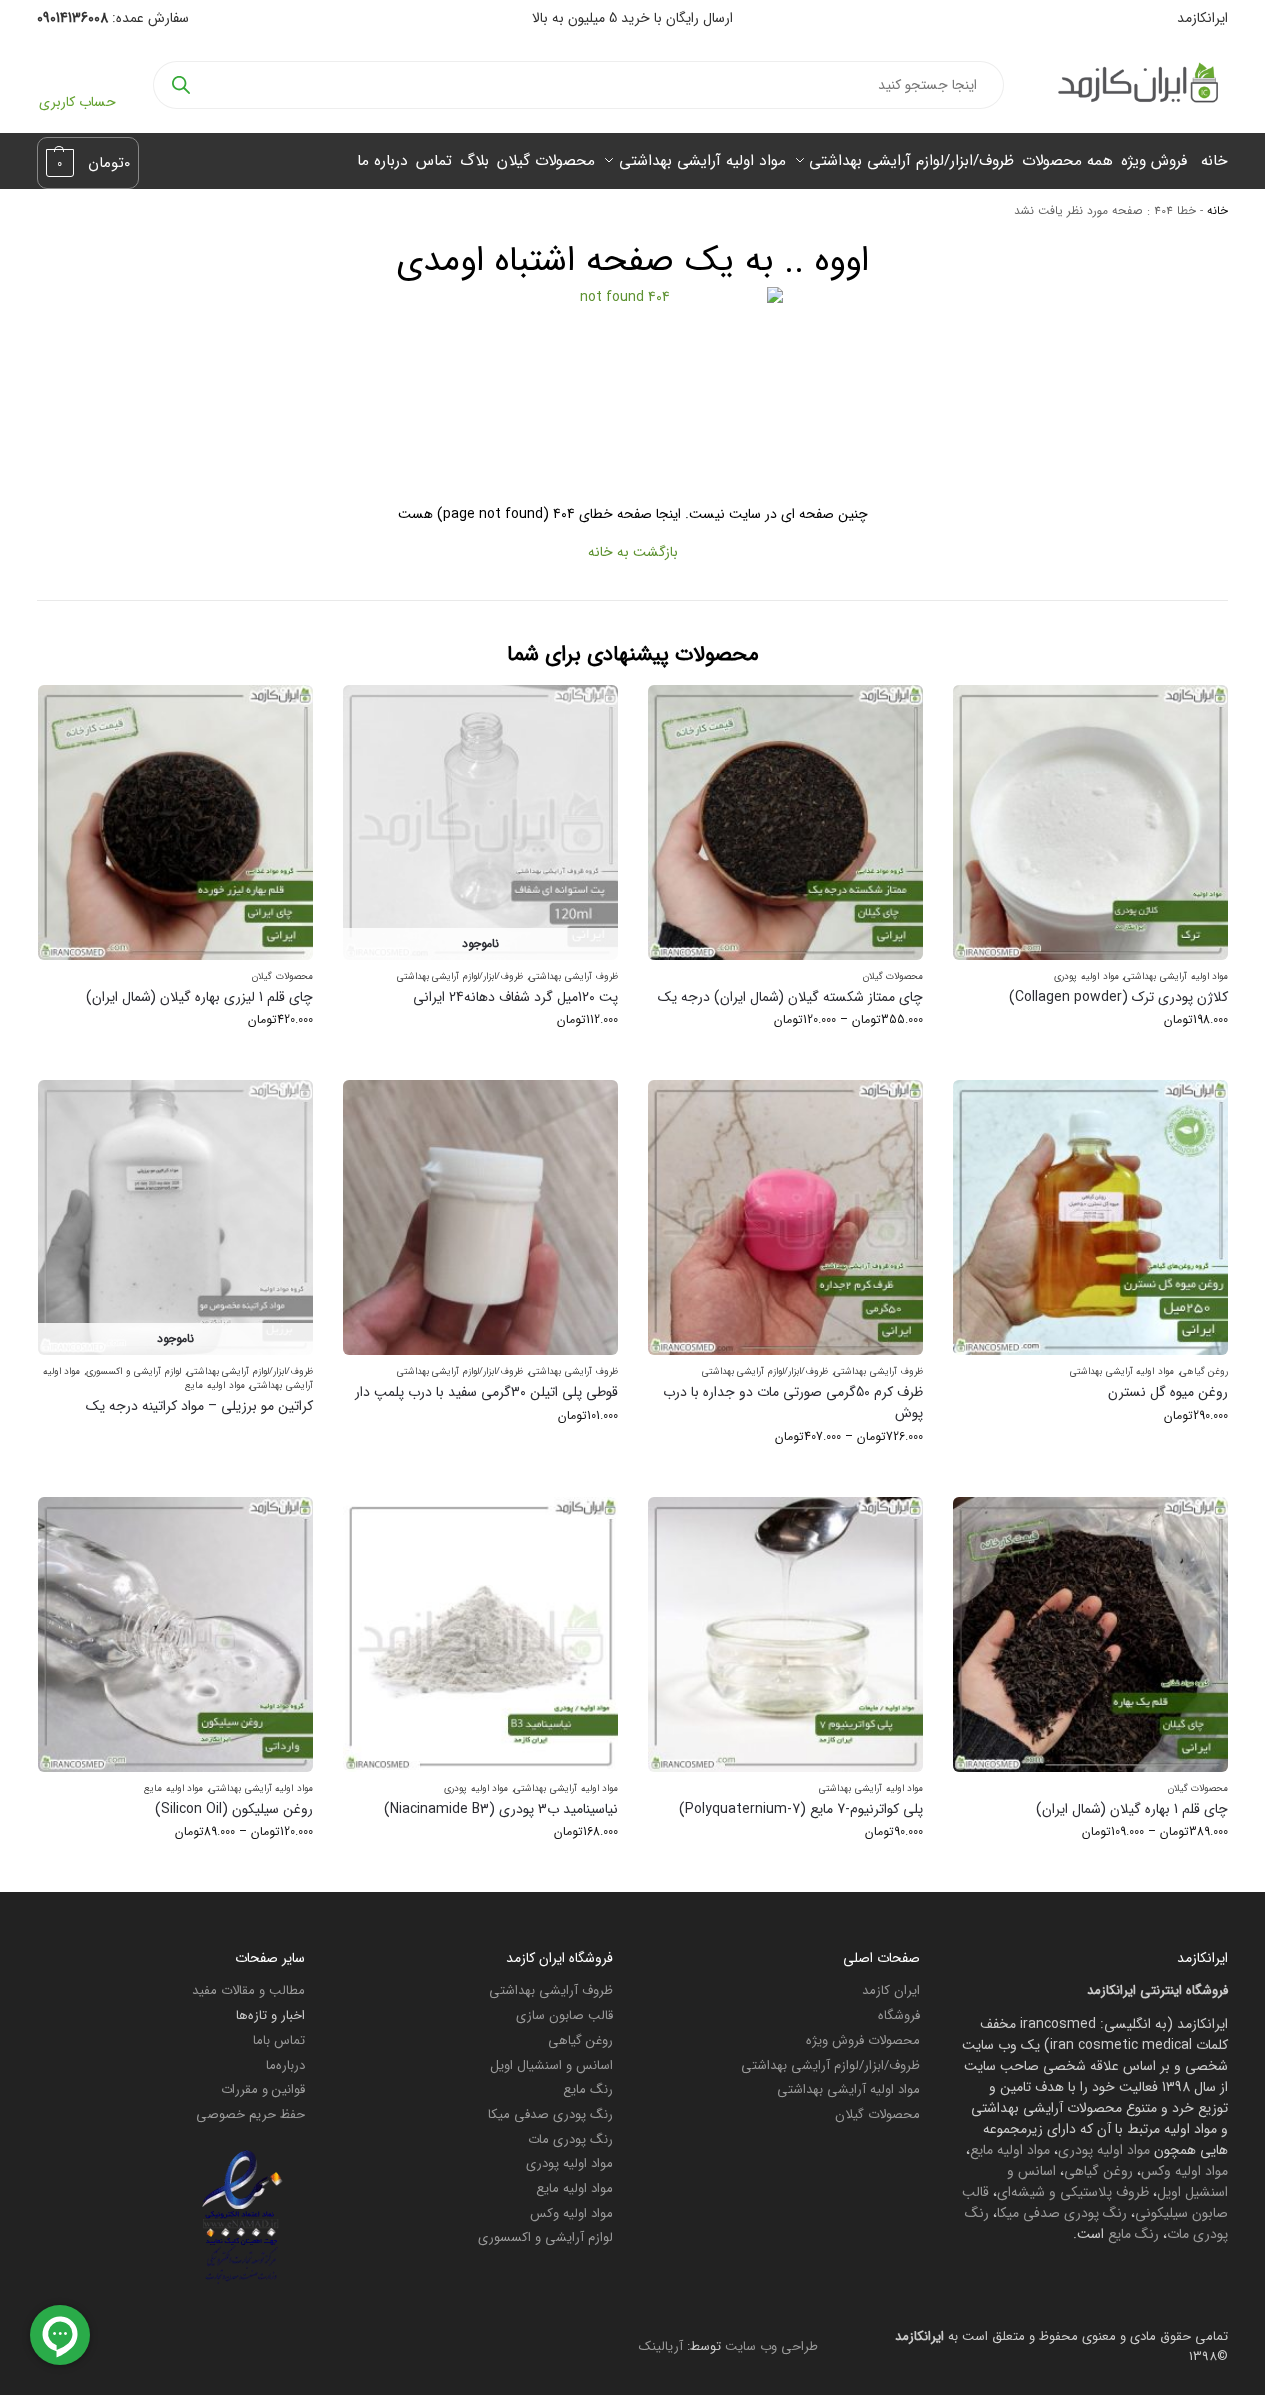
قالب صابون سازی (564, 2015)
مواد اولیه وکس (1184, 2171)
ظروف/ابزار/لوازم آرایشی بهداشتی (460, 976)
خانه (1217, 211)
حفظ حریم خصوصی (250, 2114)
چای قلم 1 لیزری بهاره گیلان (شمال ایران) (199, 997)
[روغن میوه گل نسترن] (1090, 1217)
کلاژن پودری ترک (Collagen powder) (1118, 997)
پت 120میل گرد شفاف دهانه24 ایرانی (515, 997)
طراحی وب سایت (771, 2346)
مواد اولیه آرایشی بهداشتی (1176, 976)
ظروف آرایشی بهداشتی (573, 976)
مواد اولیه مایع (214, 1385)
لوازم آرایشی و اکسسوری (133, 1371)
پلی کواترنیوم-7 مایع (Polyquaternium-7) (801, 1809)
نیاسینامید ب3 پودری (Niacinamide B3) (501, 1809)
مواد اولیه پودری (1086, 976)
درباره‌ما (285, 2065)
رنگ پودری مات (570, 2139)
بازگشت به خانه (633, 552)
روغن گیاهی (1204, 1371)
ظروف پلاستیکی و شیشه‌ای (1073, 2192)
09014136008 (72, 18)
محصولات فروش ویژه (863, 2040)
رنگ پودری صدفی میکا (1062, 2213)
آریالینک (661, 2346)
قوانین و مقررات (263, 2089)
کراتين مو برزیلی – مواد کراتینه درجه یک (199, 1406)
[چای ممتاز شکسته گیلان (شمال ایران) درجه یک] (785, 822)
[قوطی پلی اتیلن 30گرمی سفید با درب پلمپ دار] (480, 1217)
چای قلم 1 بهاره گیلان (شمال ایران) (1132, 1809)
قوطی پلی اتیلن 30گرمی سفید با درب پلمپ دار (486, 1392)
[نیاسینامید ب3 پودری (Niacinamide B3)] (480, 1634)
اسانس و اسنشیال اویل (551, 2065)
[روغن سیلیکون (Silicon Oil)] (175, 1634)
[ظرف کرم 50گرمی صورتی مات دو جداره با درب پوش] (785, 1217)
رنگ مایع (1133, 2234)
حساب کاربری (77, 102)
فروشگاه (899, 2015)
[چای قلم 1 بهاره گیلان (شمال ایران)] (1090, 1634)
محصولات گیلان (893, 976)
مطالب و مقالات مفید (248, 1990)
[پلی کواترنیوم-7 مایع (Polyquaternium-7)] (785, 1634)
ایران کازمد (891, 1990)
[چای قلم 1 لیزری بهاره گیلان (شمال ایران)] (175, 822)
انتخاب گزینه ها (1091, 1059)
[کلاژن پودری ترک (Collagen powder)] (1090, 822)
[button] (88, 163)
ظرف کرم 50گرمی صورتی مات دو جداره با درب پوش (793, 1403)
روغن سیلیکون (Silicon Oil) (234, 1809)
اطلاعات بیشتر (175, 1439)
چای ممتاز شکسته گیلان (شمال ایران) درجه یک (790, 997)
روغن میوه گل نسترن (1168, 1392)
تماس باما (279, 2040)
